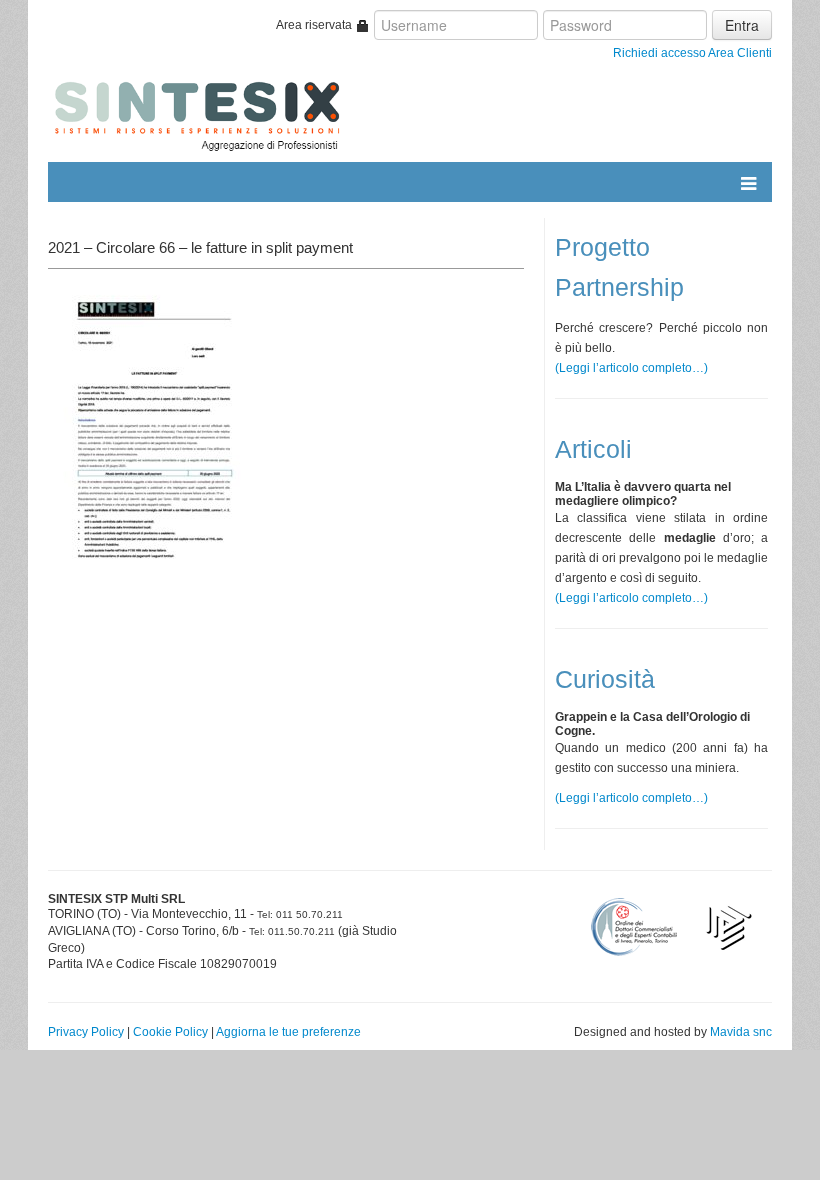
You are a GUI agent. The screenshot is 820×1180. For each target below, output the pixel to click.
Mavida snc (741, 1032)
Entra (742, 25)
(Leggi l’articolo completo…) (631, 368)
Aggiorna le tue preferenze (288, 1032)
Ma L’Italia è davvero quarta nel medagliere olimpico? (643, 494)
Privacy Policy (86, 1032)
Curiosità (605, 679)
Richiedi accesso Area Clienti (692, 53)
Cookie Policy (170, 1032)
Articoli (593, 449)
